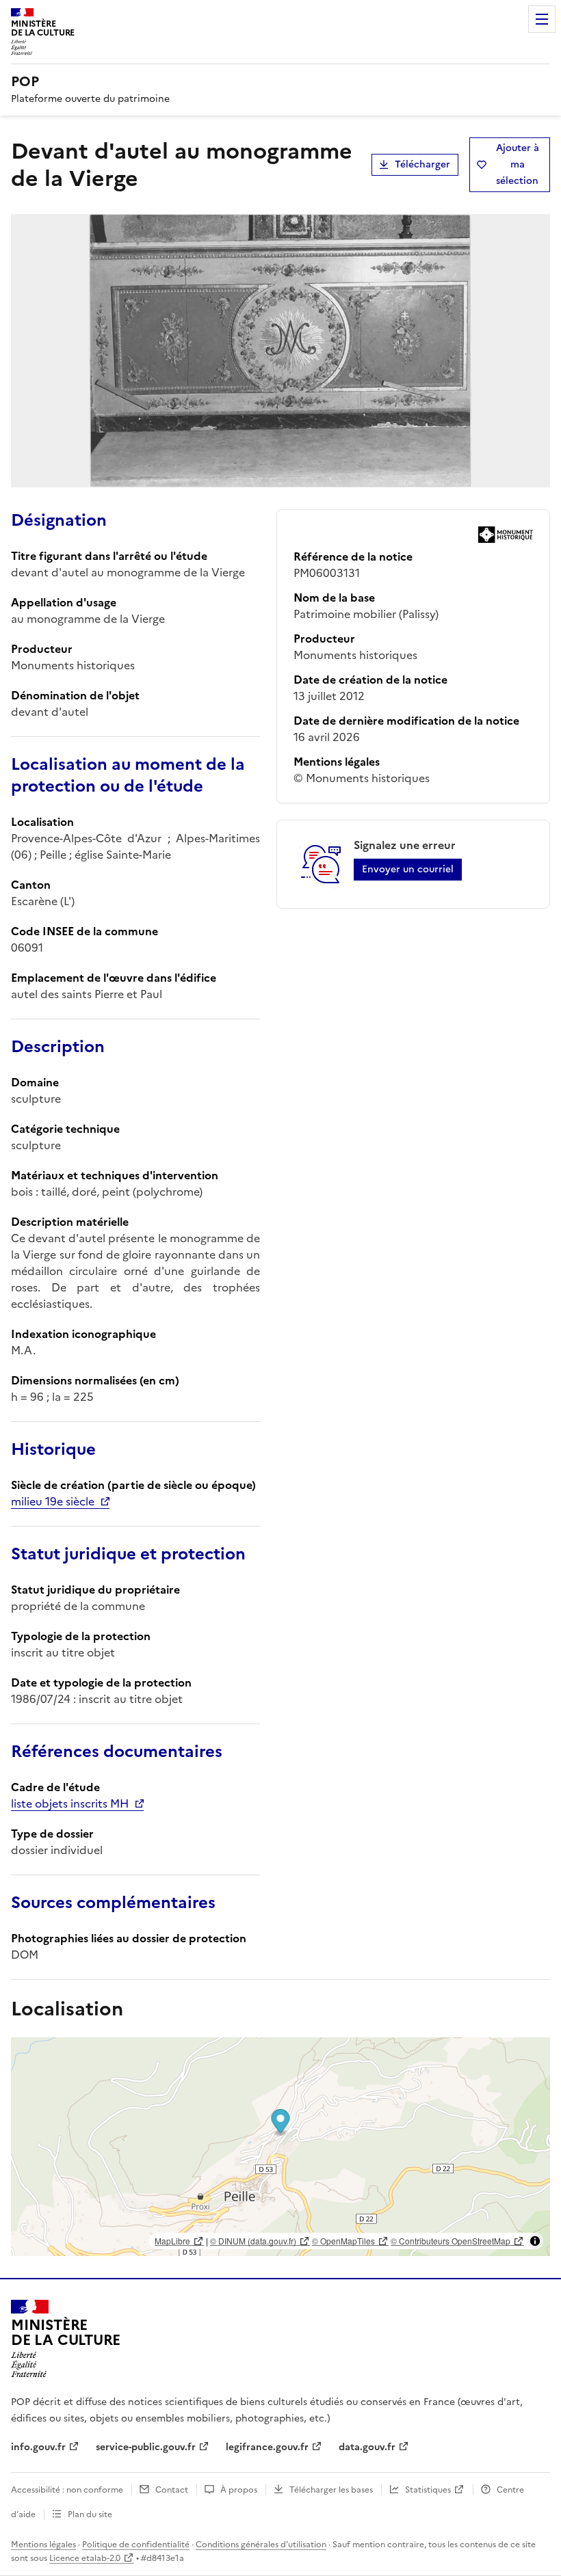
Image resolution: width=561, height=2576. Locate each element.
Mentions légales (43, 2545)
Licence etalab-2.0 (85, 2558)
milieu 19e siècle (53, 1501)
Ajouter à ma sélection (518, 164)
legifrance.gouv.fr (267, 2447)
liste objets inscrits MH (70, 1803)
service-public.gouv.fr (146, 2447)
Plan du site (90, 2514)
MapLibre (172, 2241)
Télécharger (422, 164)
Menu (542, 19)
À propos (239, 2490)
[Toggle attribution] (535, 2241)
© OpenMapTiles (343, 2241)
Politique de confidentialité (136, 2545)
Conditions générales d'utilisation (261, 2545)
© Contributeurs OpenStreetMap (451, 2241)
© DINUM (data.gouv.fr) (253, 2241)
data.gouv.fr (367, 2447)
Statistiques (428, 2490)
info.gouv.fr (38, 2447)
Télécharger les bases (331, 2490)
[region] (280, 2147)
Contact (172, 2490)
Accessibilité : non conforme (67, 2490)
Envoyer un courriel (408, 869)
